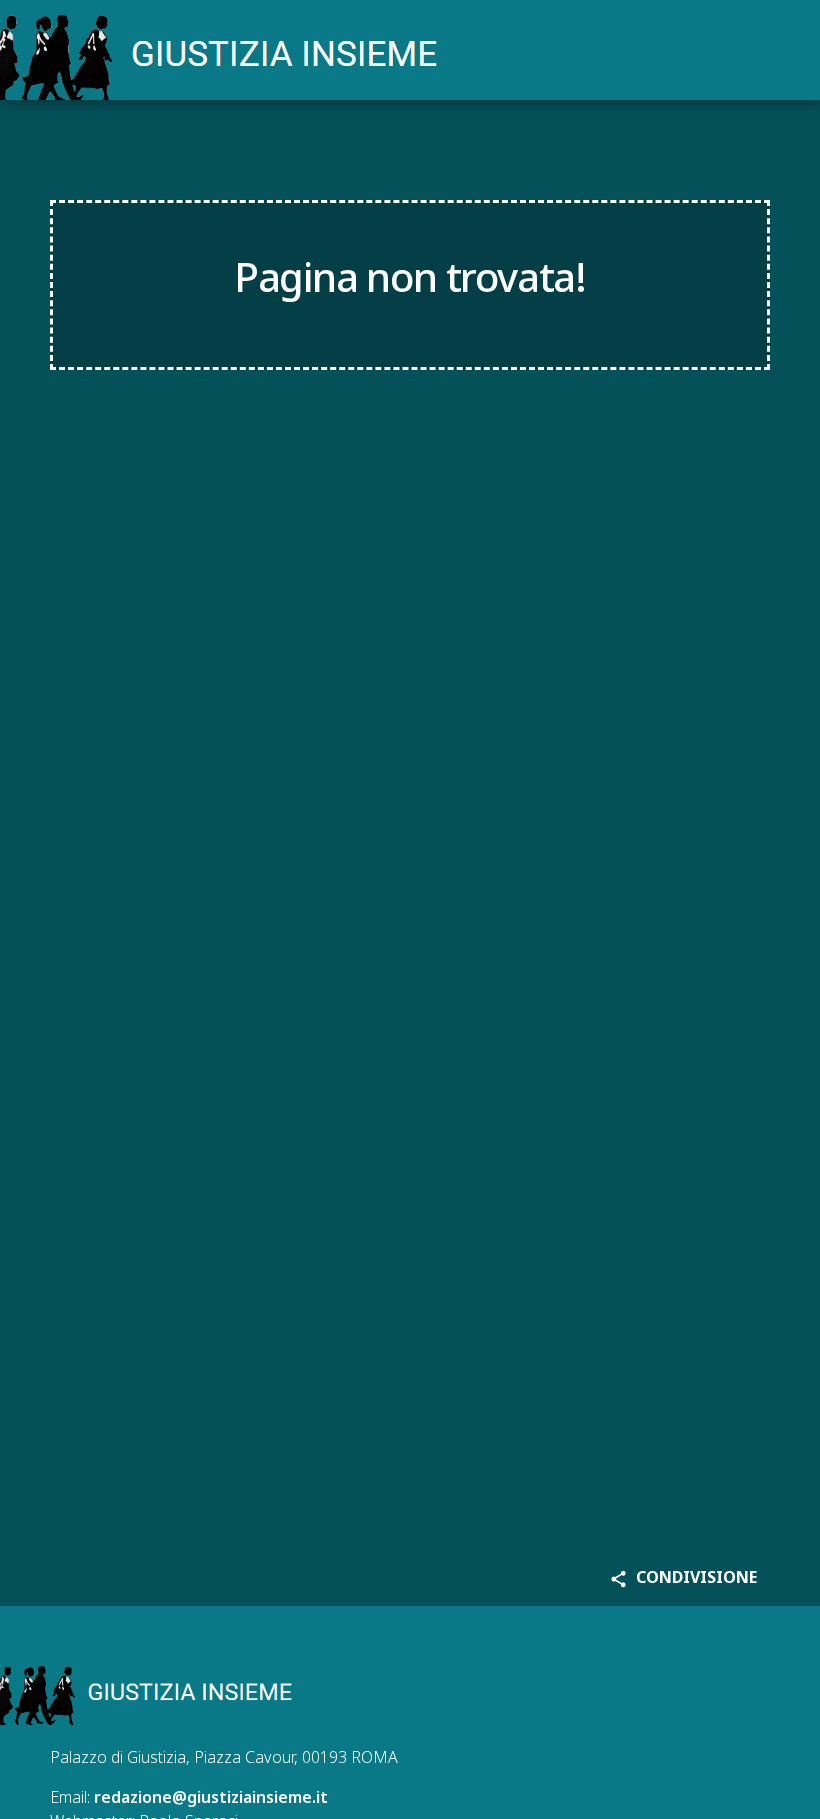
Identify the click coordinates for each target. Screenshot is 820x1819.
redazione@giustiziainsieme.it (211, 1797)
